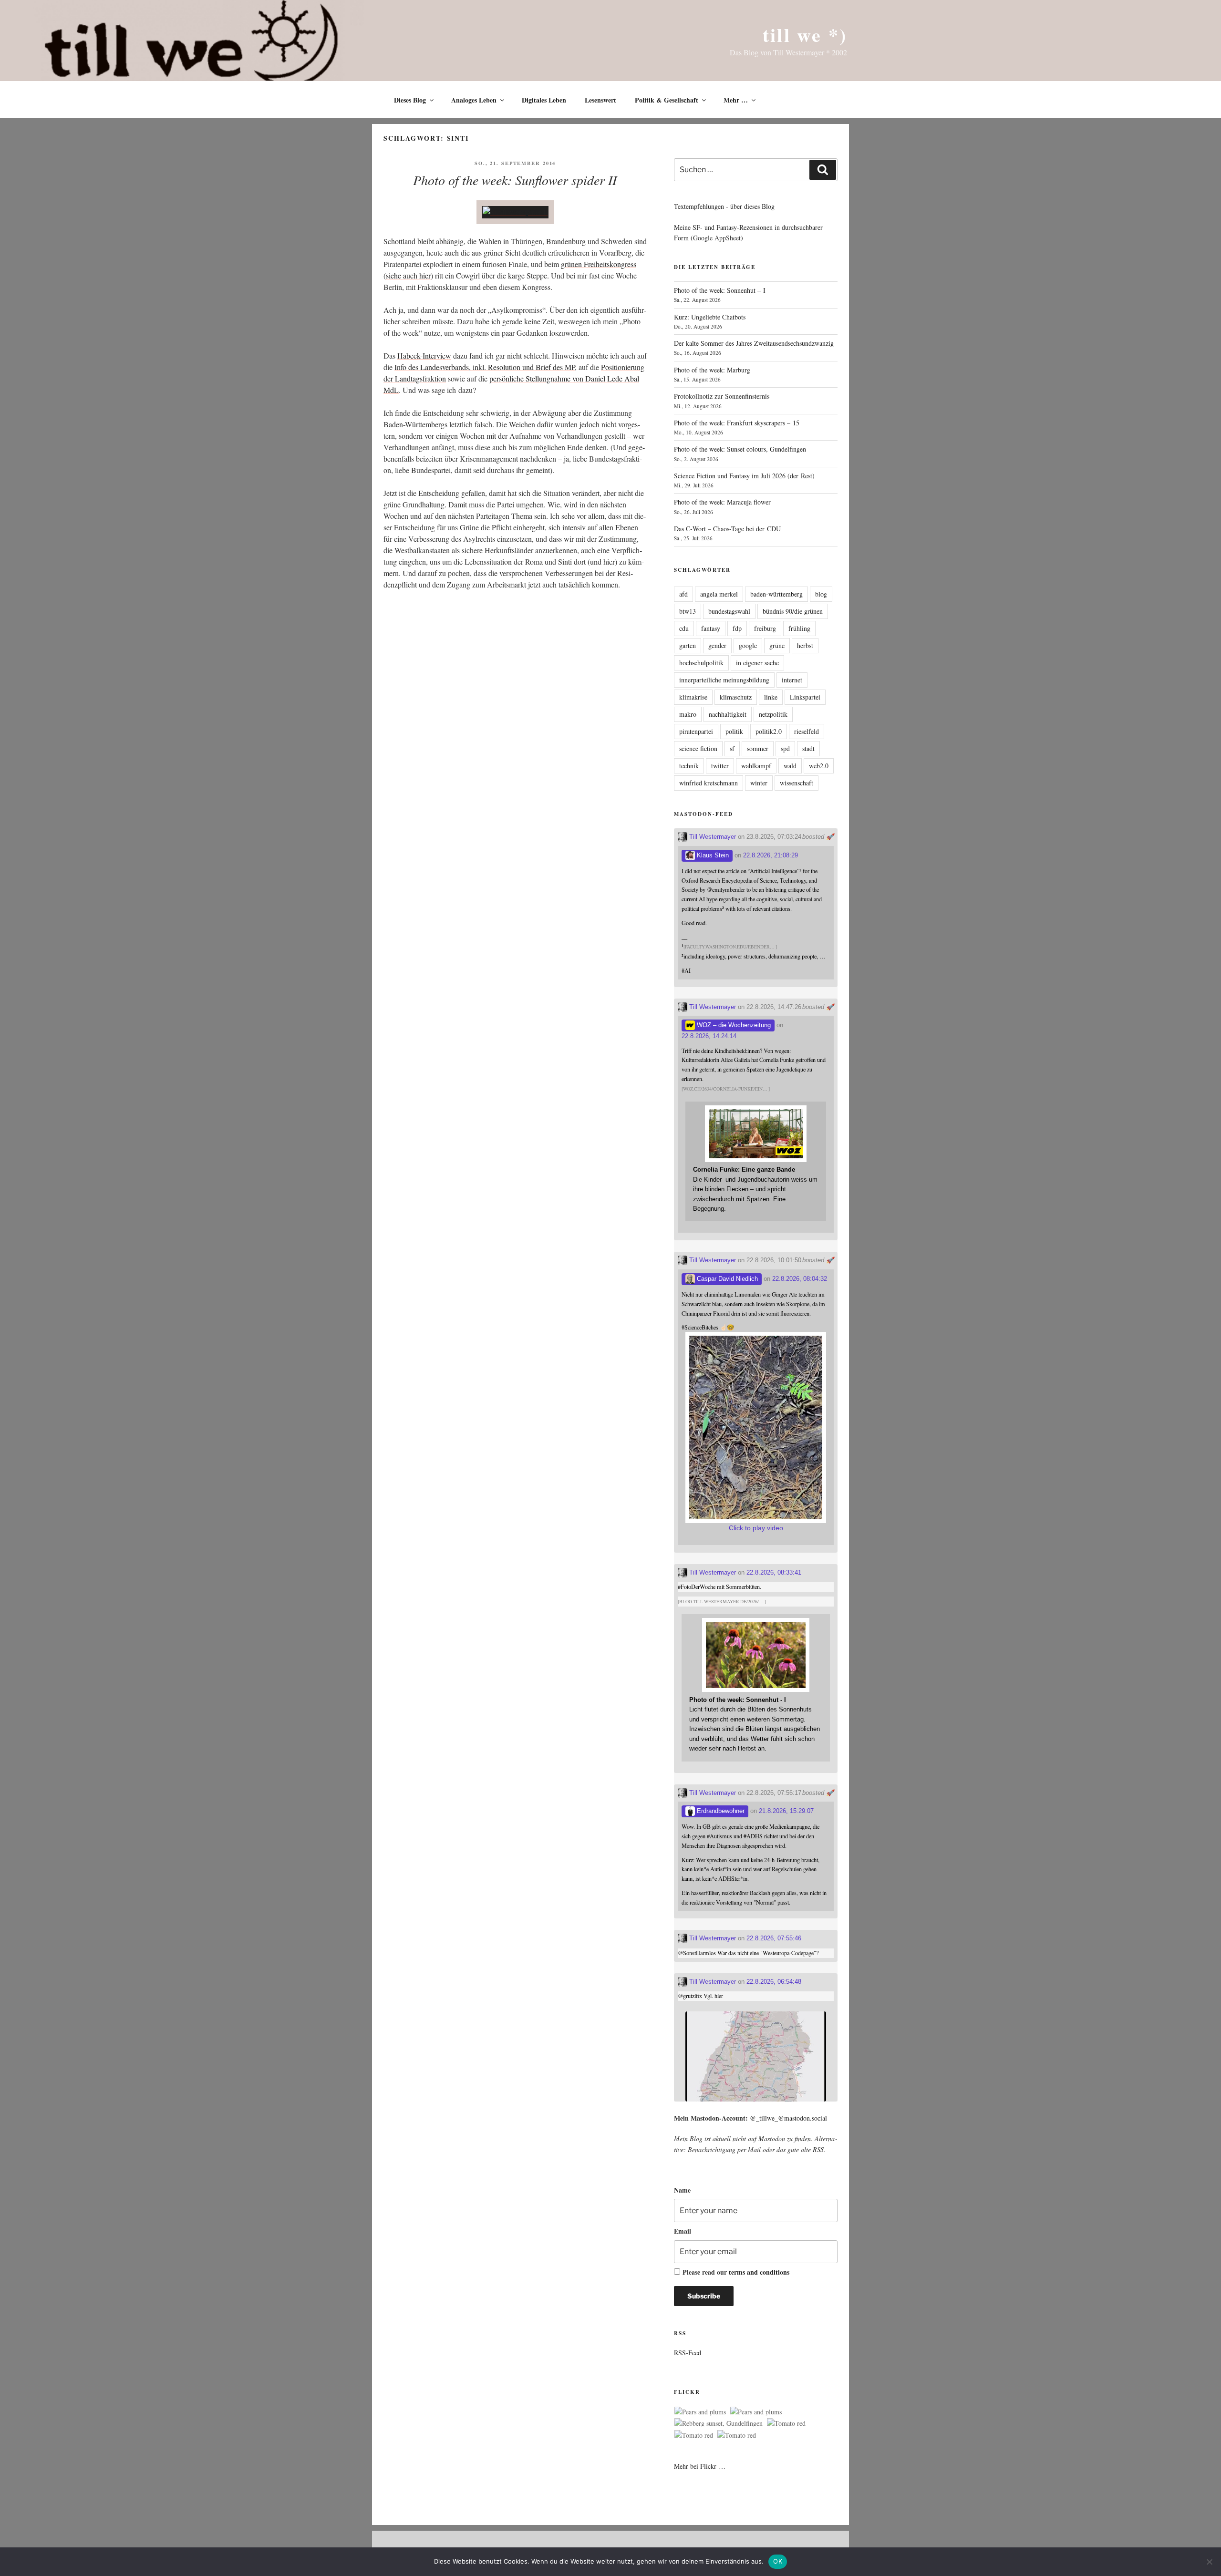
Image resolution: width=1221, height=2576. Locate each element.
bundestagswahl (729, 611)
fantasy (711, 628)
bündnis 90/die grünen (793, 611)
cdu (684, 628)
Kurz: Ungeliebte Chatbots (710, 317)
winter (759, 783)
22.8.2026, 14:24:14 (709, 1036)
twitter (720, 766)
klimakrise (693, 697)
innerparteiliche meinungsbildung (724, 680)
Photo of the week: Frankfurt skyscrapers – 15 (737, 423)
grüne (777, 645)
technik (689, 766)
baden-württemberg (776, 594)
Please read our (736, 2272)
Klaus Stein (712, 855)
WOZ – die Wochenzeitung (733, 1025)
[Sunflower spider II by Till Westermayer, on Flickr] (515, 212)
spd (785, 748)
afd (683, 594)
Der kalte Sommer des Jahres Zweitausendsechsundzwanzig (754, 343)
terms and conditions (759, 2272)
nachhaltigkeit (728, 714)
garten (688, 645)
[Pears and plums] (700, 2412)
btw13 (688, 611)
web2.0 (819, 766)
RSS (818, 2149)
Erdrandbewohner (720, 1811)
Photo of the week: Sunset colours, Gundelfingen (740, 449)
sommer (758, 748)
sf (732, 748)
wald (790, 766)
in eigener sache (757, 663)
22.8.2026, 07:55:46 (774, 1938)
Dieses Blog (410, 100)
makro (688, 714)
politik (734, 731)
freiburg (765, 628)
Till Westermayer (712, 837)
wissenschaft (797, 783)
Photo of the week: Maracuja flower (722, 502)
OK (778, 2561)
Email (683, 2231)
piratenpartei (696, 731)
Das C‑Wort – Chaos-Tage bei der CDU (727, 529)
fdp (737, 628)
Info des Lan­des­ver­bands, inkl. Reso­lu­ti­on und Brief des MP (485, 367)
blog (821, 594)
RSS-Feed (688, 2353)
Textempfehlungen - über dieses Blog (724, 206)
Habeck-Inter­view (424, 355)
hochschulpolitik (701, 663)
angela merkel (719, 594)
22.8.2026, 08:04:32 (800, 1279)
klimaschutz (736, 697)
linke (771, 697)
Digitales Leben (544, 100)
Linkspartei (805, 697)
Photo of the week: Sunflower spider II (515, 180)
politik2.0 (769, 731)
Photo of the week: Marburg (712, 370)
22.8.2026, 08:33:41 (774, 1572)
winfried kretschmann (709, 783)
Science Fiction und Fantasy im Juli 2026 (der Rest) (744, 476)
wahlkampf (756, 766)
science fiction (698, 748)
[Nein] (1209, 2562)
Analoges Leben (474, 100)
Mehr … (736, 100)
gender (717, 645)
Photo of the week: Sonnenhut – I (720, 290)
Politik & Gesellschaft (667, 100)
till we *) (805, 35)
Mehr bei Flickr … (700, 2466)
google (748, 645)
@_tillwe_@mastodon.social (788, 2118)
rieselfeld (807, 731)
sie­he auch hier (408, 275)
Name (682, 2190)
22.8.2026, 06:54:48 (774, 1982)
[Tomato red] (786, 2423)
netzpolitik (773, 714)
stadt (808, 748)
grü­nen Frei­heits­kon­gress (599, 264)
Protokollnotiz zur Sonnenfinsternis (722, 396)
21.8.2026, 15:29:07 (786, 1811)
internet (792, 680)
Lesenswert (600, 100)
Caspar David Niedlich (726, 1279)
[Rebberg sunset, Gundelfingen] (719, 2423)
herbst (805, 645)
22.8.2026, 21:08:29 (771, 855)
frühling (799, 628)
